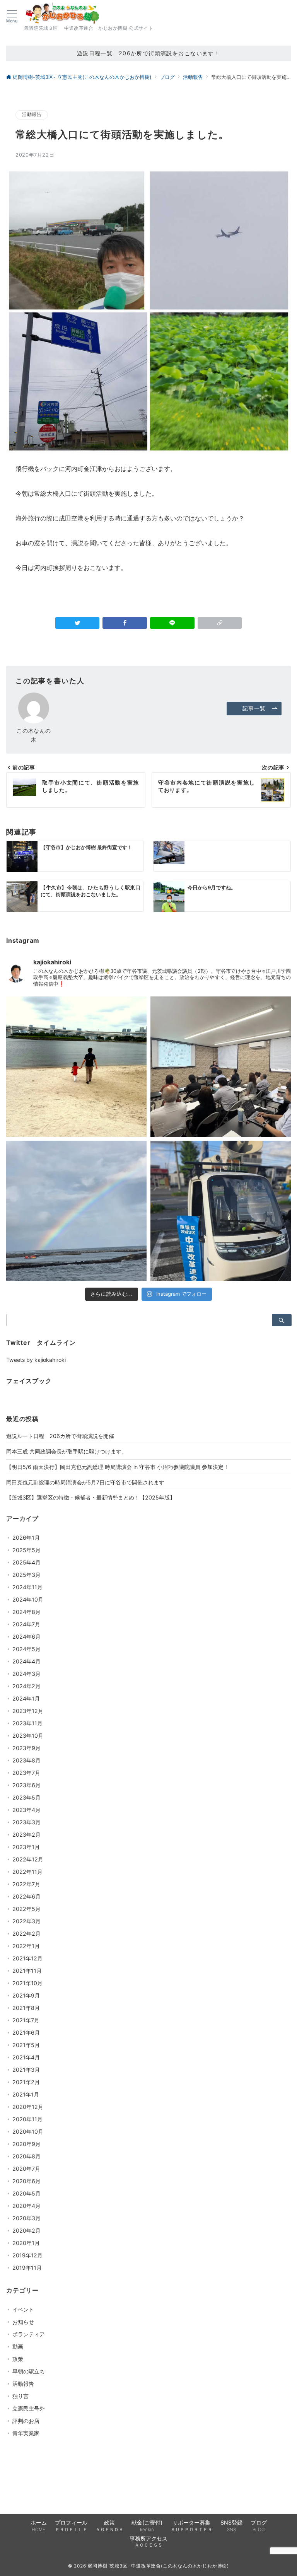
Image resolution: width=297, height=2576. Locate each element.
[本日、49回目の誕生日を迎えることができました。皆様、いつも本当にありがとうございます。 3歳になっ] (76, 1067)
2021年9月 (26, 1995)
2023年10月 (28, 1736)
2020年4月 (26, 2206)
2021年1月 (26, 2094)
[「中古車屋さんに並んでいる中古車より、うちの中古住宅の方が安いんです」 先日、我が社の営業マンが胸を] (221, 1067)
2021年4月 (26, 2057)
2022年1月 (26, 1946)
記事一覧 (254, 708)
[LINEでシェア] (172, 623)
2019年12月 (27, 2255)
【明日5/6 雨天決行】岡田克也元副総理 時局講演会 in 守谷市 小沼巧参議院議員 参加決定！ (118, 1467)
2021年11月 (27, 1971)
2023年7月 (26, 1773)
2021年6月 (26, 2033)
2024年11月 (27, 1587)
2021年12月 (27, 1958)
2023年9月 (26, 1748)
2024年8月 (26, 1612)
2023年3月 (26, 1822)
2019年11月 (27, 2268)
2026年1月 (26, 1538)
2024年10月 (28, 1599)
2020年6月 (26, 2181)
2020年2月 (26, 2231)
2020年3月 (26, 2218)
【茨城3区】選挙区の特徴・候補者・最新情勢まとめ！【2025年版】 (91, 1497)
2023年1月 (26, 1847)
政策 (18, 2359)
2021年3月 (26, 2070)
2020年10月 (28, 2132)
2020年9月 (26, 2144)
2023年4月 (26, 1810)
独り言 (20, 2396)
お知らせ (23, 2322)
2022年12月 (28, 1859)
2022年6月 (26, 1896)
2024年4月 (26, 1661)
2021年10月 (27, 1983)
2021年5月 (26, 2045)
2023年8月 (26, 1760)
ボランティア (29, 2334)
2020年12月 (28, 2107)
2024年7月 (26, 1624)
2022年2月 (26, 1934)
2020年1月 (26, 2243)
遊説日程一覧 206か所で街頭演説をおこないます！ (149, 53)
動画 (18, 2347)
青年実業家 (26, 2433)
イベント (23, 2309)
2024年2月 (26, 1686)
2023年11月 (27, 1723)
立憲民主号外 (29, 2408)
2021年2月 (26, 2082)
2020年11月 (27, 2119)
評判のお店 (26, 2421)
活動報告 (32, 114)
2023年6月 (26, 1785)
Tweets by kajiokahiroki (36, 1360)
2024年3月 (26, 1674)
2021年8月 (26, 2008)
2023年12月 (28, 1711)
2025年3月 (26, 1575)
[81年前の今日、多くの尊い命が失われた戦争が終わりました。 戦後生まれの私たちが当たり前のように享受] (76, 1211)
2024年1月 (26, 1698)
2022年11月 (27, 1872)
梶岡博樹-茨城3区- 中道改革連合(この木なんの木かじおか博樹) (159, 2566)
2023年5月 (26, 1797)
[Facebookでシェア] (125, 623)
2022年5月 (26, 1909)
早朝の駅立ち (29, 2371)
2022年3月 (26, 1921)
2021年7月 (26, 2020)
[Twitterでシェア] (78, 623)
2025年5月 (26, 1550)
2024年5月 (26, 1649)
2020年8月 (26, 2156)
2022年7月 (26, 1884)
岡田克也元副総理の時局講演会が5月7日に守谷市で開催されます (85, 1482)
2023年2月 (26, 1835)
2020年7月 (26, 2169)
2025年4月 (26, 1562)
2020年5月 (26, 2193)
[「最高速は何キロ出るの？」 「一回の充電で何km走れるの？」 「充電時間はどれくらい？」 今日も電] (221, 1211)
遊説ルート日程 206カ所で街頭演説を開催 (60, 1436)
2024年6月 (26, 1637)
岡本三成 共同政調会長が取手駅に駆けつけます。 (67, 1451)
